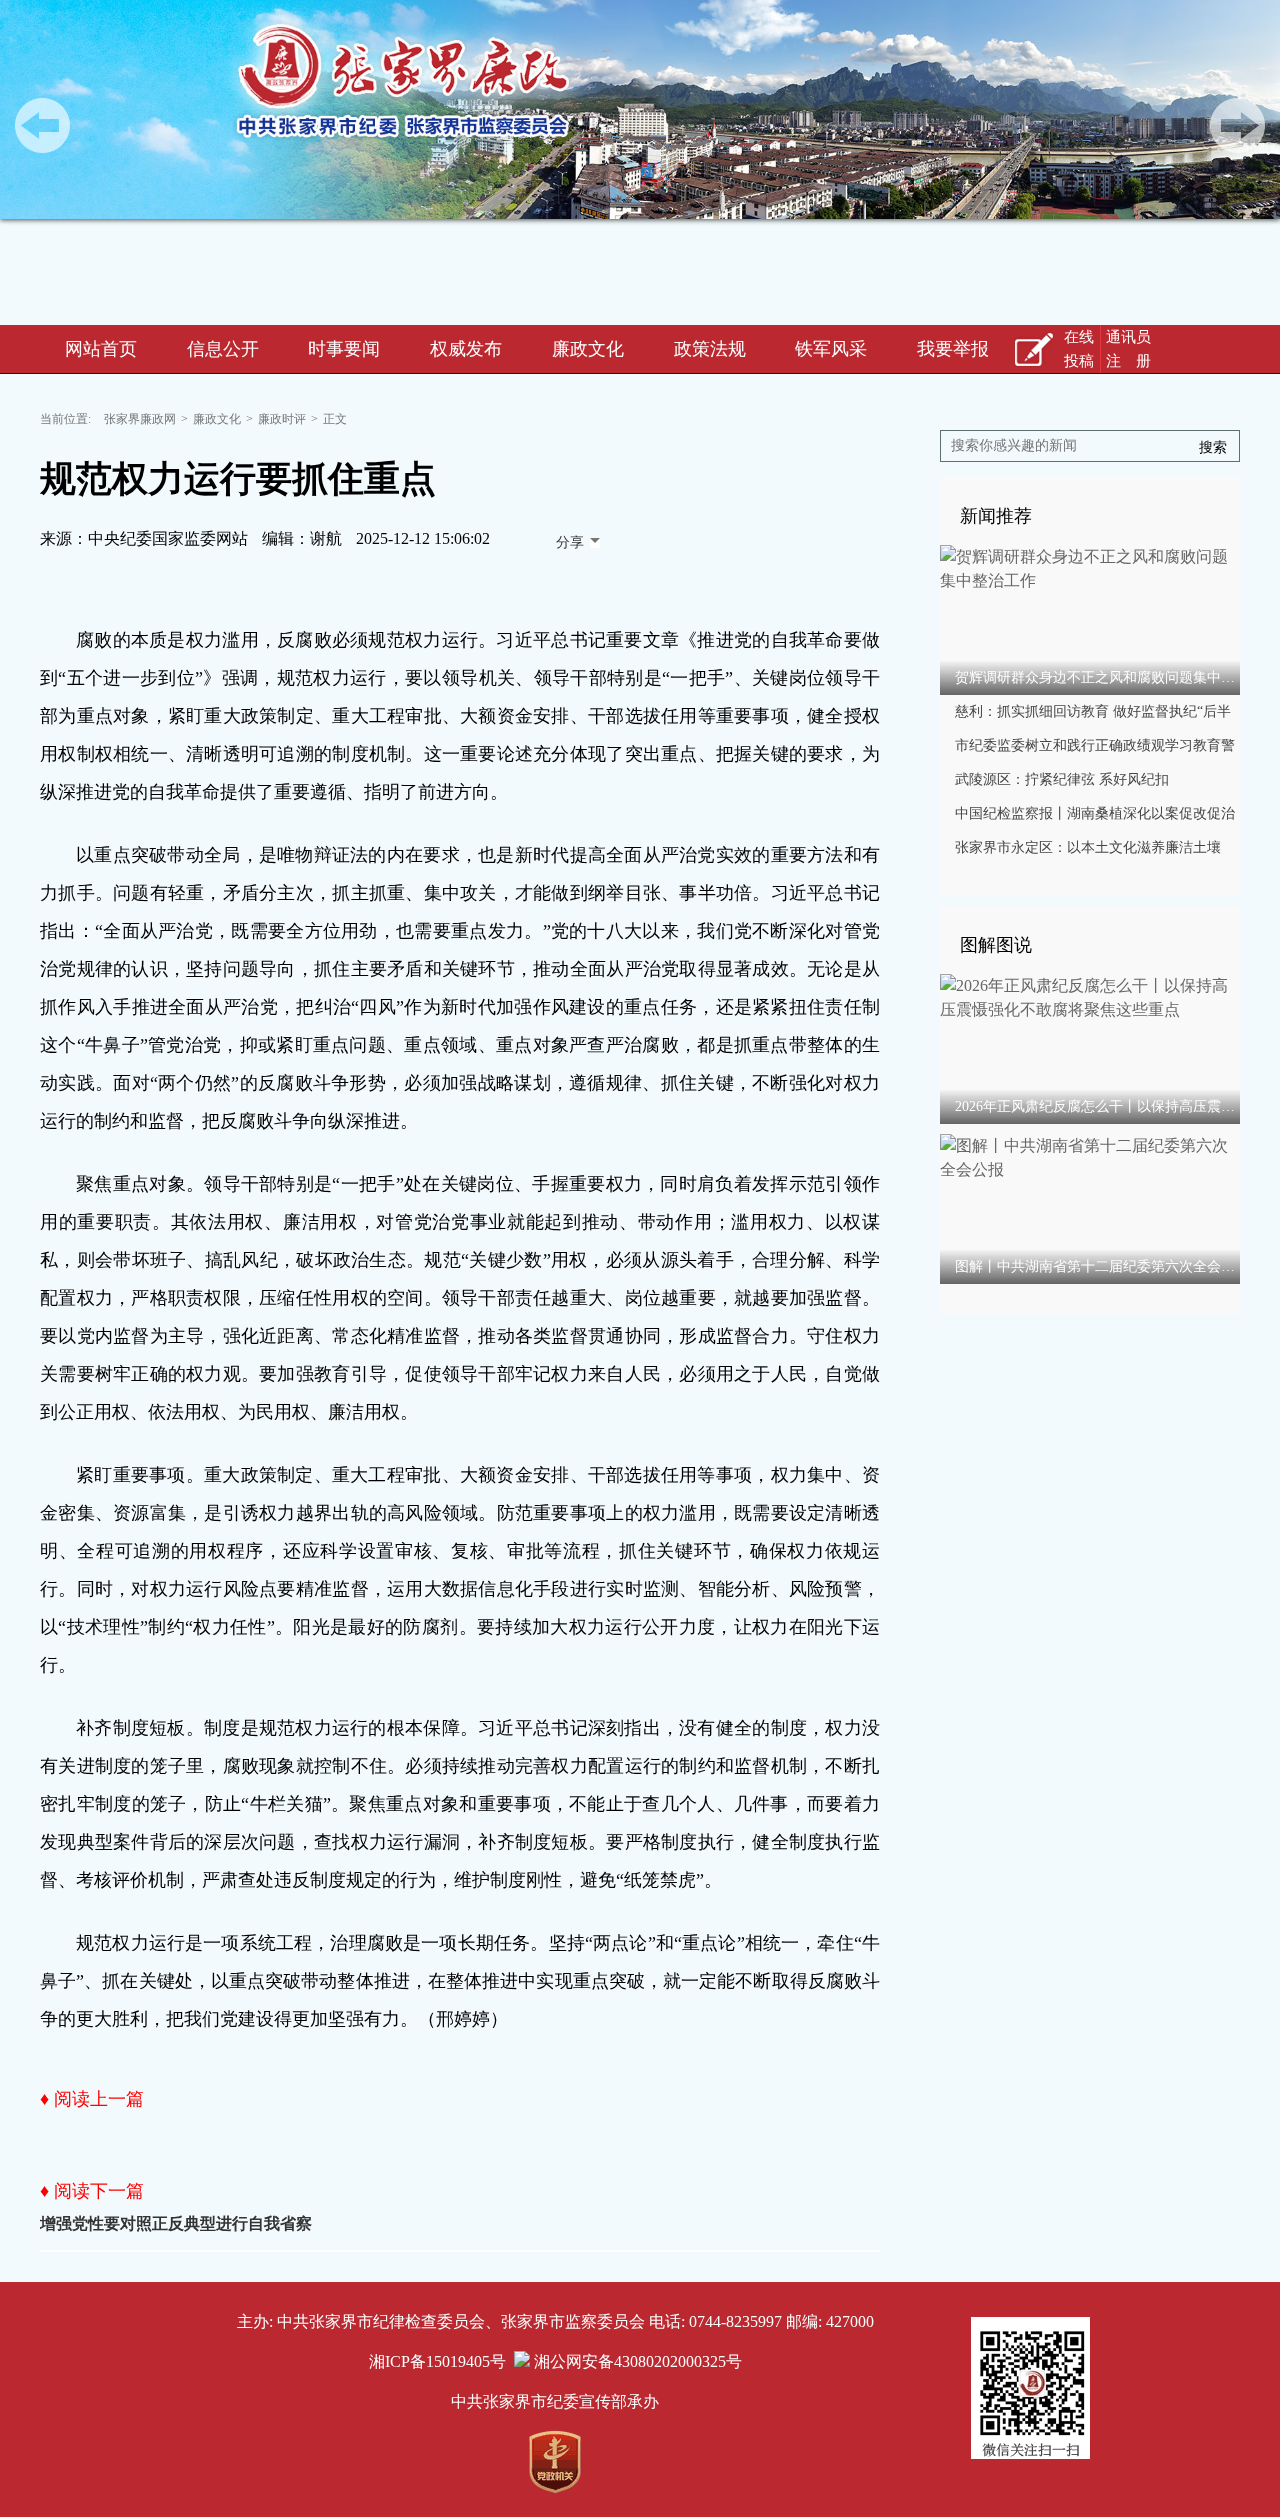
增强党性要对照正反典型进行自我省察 (176, 2223)
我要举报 (953, 349)
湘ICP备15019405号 (437, 2361)
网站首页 (101, 349)
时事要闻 (344, 349)
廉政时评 (282, 419)
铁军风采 (831, 349)
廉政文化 (588, 349)
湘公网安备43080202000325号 (636, 2361)
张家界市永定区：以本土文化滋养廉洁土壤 (1088, 847)
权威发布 (466, 349)
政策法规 (710, 349)
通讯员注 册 (1128, 349)
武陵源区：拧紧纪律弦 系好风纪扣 (1062, 779)
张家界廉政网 (140, 419)
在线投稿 (1079, 349)
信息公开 (223, 349)
